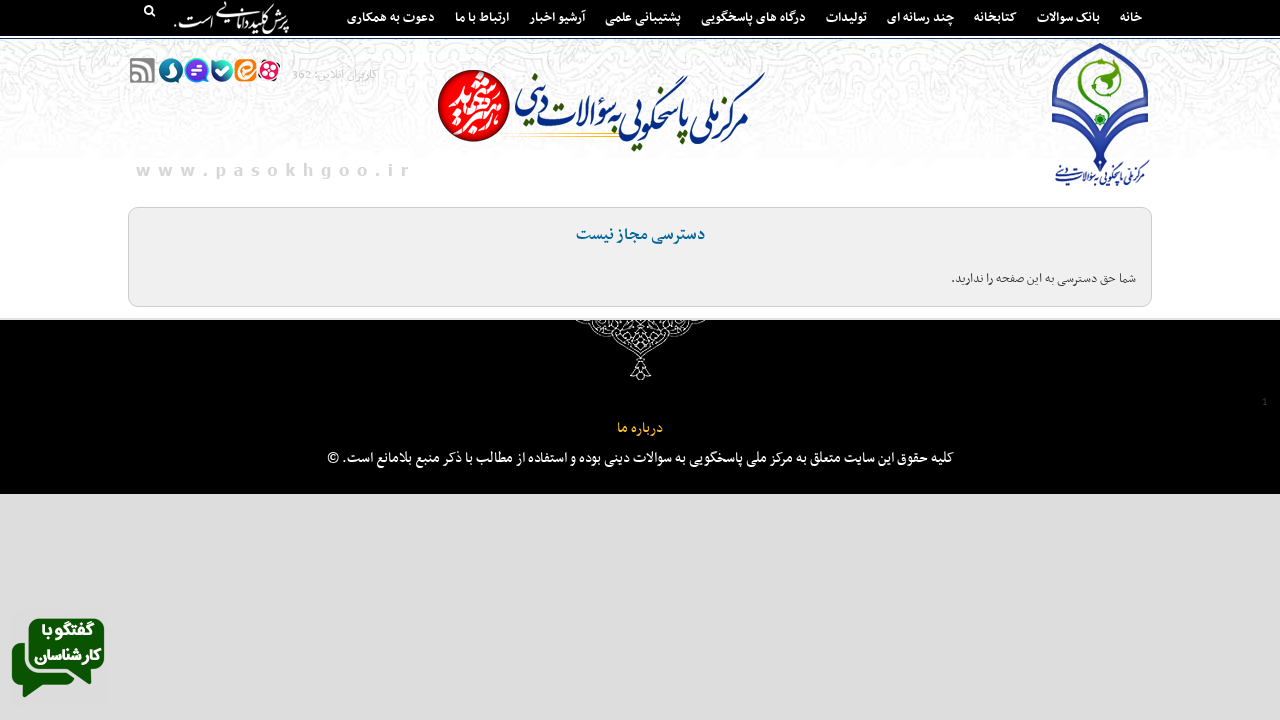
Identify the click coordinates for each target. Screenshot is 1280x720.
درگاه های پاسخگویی (753, 18)
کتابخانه (995, 18)
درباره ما (640, 428)
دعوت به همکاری (391, 18)
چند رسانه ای (920, 18)
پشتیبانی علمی (643, 18)
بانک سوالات (1068, 18)
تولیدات (846, 18)
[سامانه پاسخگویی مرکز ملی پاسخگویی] (58, 703)
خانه (1131, 18)
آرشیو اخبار (557, 18)
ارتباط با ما (482, 18)
